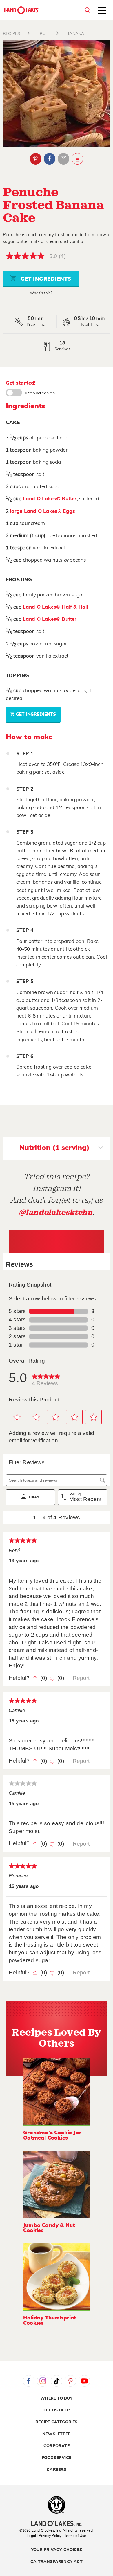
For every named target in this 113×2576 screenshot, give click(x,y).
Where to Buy (56, 2398)
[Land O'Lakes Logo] (22, 10)
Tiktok (57, 2381)
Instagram (43, 2381)
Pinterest (36, 159)
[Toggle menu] (102, 11)
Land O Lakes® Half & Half (56, 607)
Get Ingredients (45, 279)
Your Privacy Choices (57, 2550)
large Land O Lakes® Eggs (42, 511)
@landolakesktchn (56, 1212)
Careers (56, 2470)
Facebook (50, 159)
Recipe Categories (56, 2422)
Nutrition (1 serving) (54, 1148)
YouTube (84, 2381)
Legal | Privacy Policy (44, 2536)
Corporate (57, 2446)
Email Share (63, 159)
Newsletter (57, 2434)
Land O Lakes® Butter (50, 499)
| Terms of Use (74, 2536)
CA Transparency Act (57, 2562)
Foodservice (57, 2458)
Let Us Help (57, 2410)
